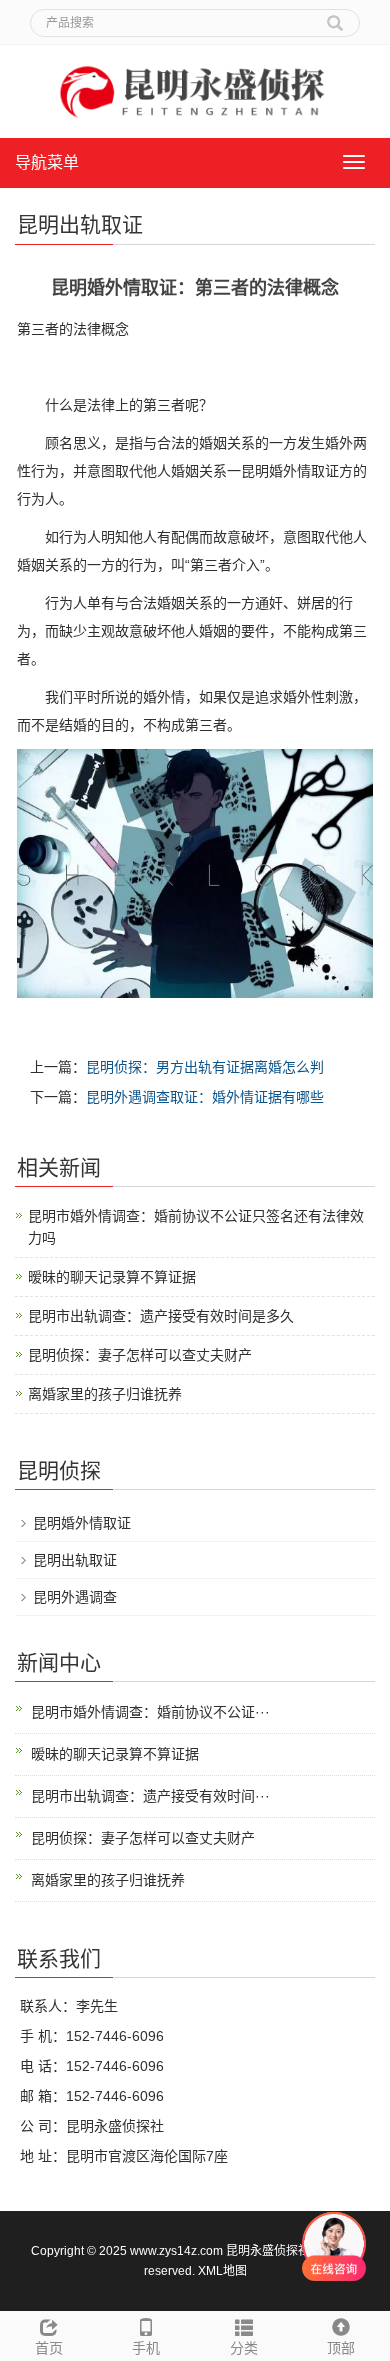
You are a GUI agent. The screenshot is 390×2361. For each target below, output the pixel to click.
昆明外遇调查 (75, 1597)
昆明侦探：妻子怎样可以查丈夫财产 (140, 1355)
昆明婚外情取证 (82, 1523)
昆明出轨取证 (75, 1560)
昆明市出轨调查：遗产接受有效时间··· (150, 1796)
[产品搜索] (335, 16)
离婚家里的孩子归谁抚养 (105, 1394)
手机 (146, 2348)
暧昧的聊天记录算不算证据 (112, 1277)
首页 (49, 2348)
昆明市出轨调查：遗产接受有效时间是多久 (161, 1316)
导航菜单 (47, 162)
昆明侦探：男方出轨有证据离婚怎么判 (205, 1067)
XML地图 (222, 2271)
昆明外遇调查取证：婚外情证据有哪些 (205, 1097)
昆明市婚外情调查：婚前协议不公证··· (150, 1712)
